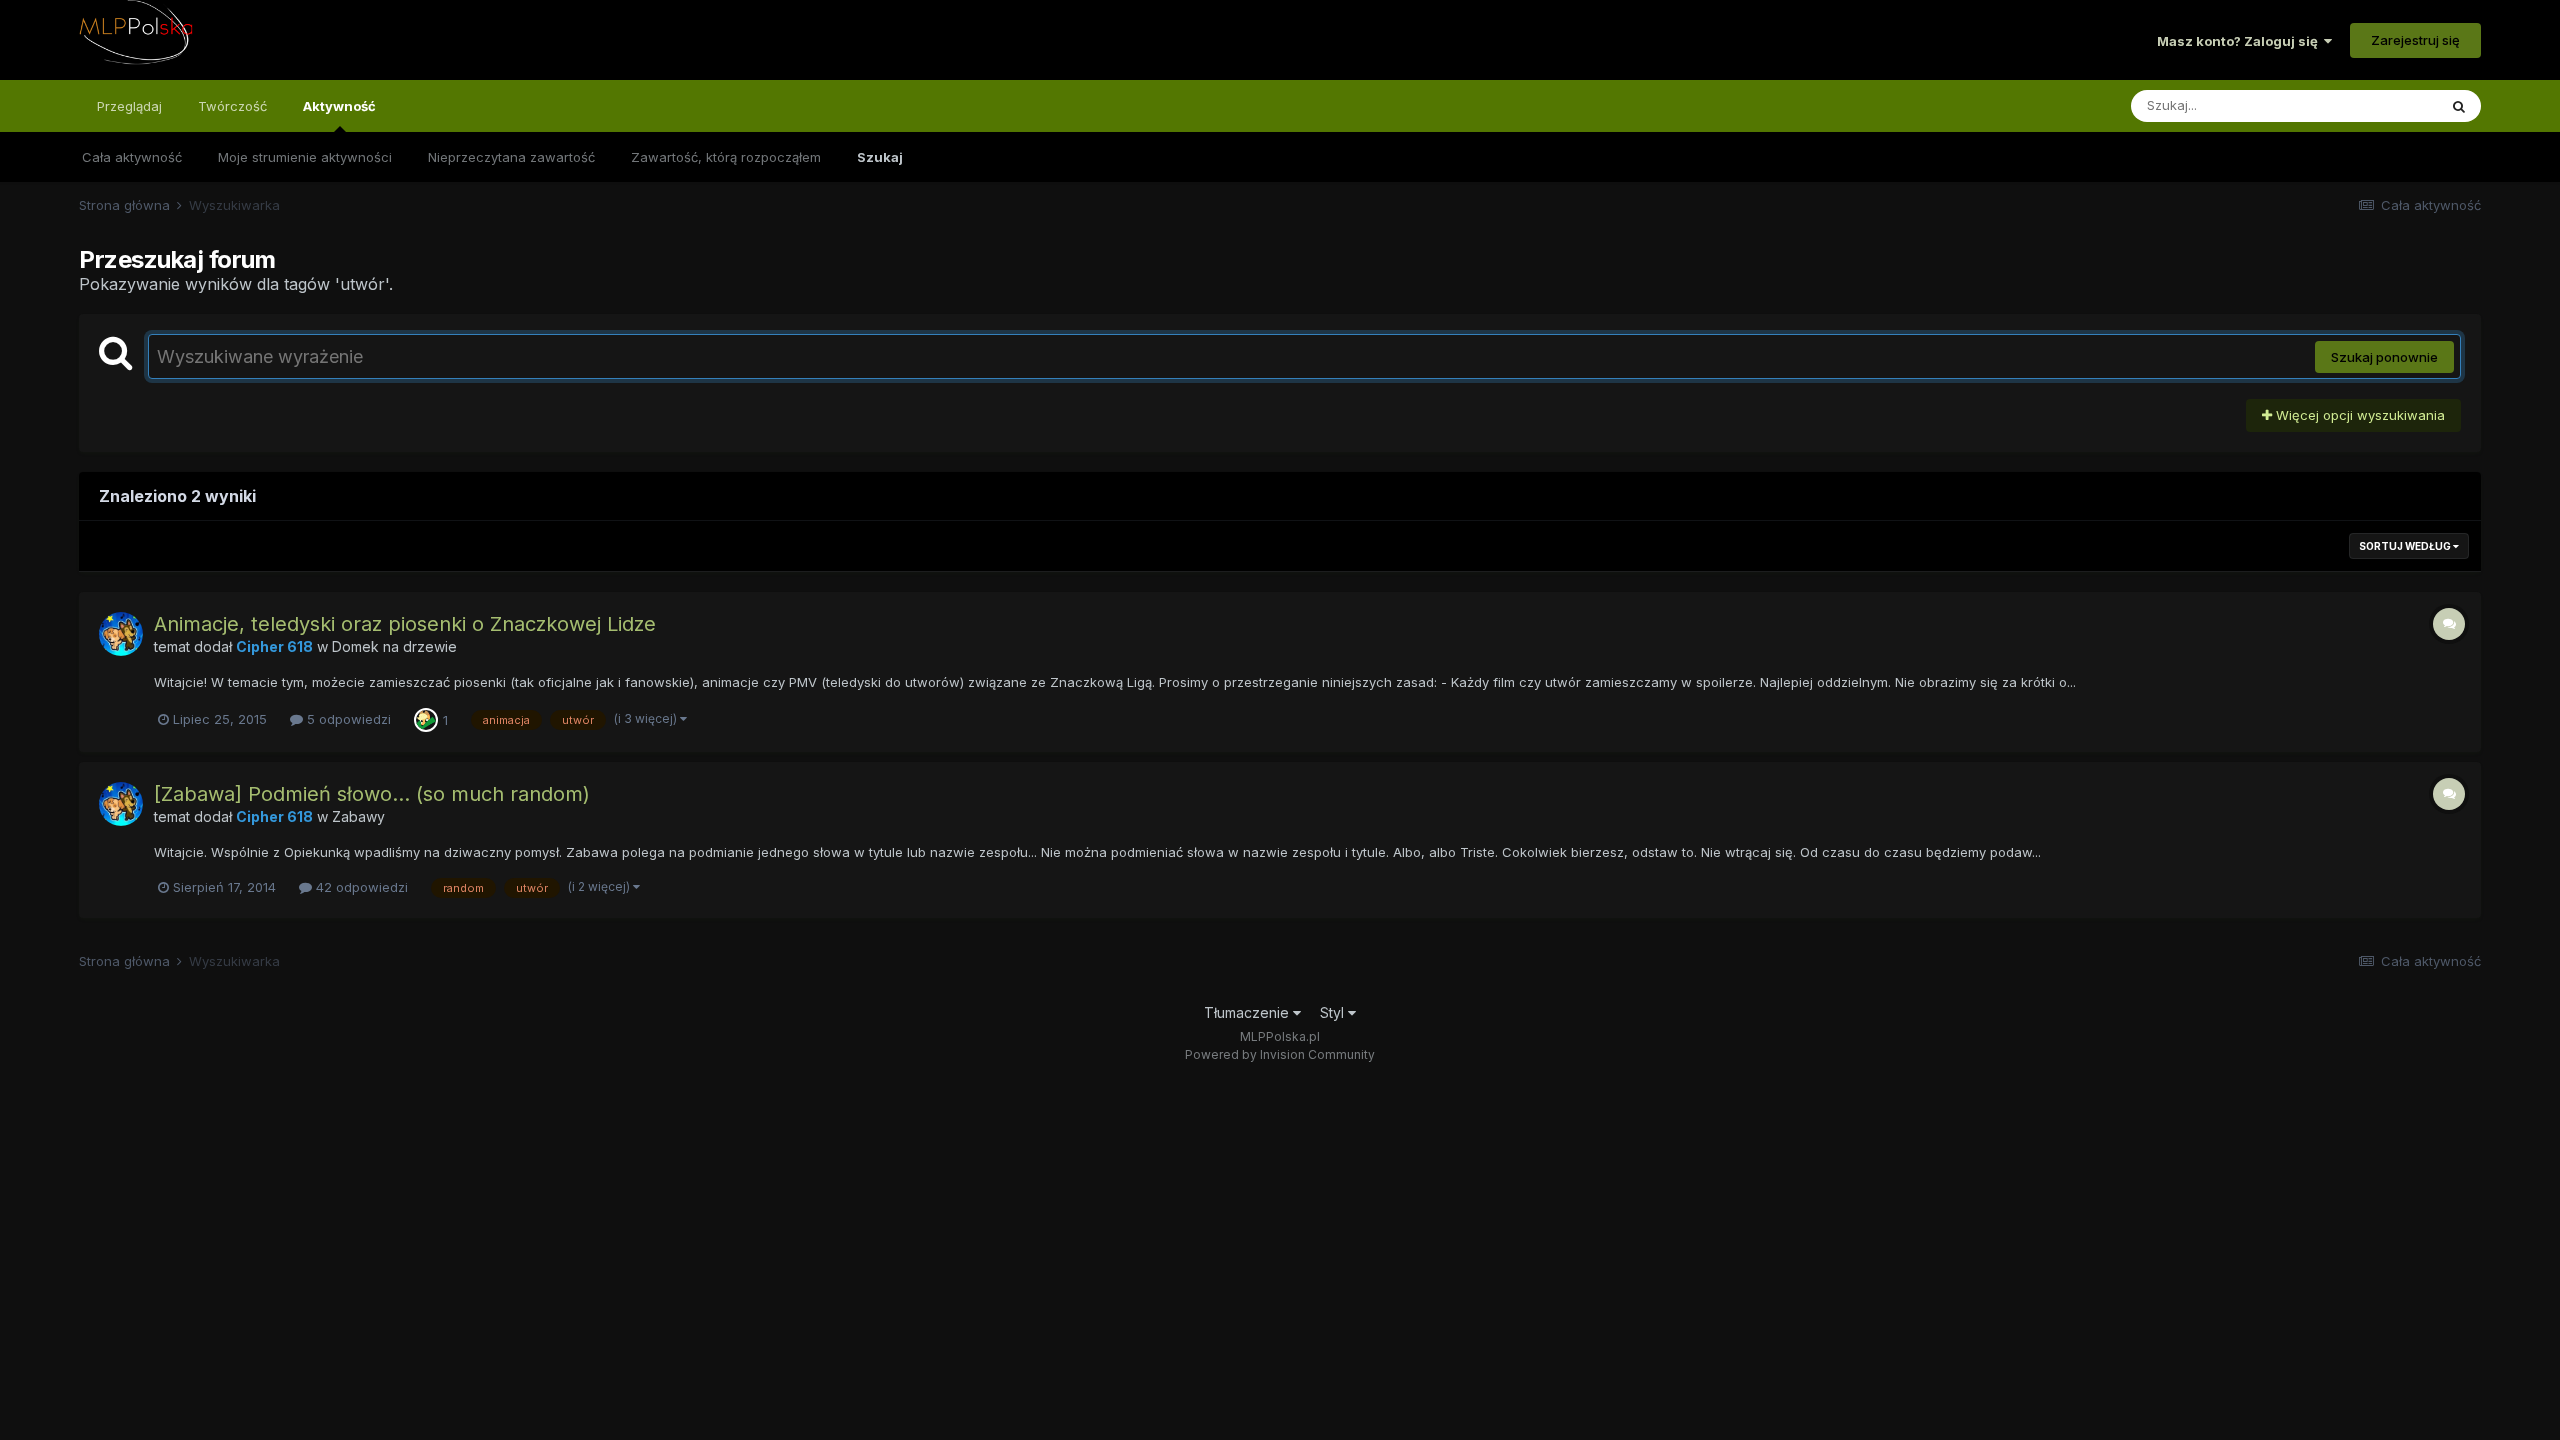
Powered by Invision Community (1280, 1054)
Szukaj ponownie (2384, 357)
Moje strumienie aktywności (305, 157)
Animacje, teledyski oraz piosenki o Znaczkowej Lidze (405, 624)
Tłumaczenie (1248, 1012)
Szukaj (880, 157)
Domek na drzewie (394, 646)
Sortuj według (2406, 546)
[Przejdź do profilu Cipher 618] (121, 634)
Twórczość (232, 106)
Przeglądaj (129, 106)
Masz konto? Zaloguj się (2240, 41)
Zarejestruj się (2415, 40)
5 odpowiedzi (347, 719)
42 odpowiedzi (360, 887)
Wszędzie (2380, 105)
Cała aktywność (132, 157)
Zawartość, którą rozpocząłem (726, 157)
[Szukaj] (2459, 106)
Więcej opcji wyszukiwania (2358, 415)
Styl (1334, 1012)
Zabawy (358, 816)
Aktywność (339, 106)
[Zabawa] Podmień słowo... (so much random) (372, 794)
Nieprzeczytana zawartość (511, 157)
